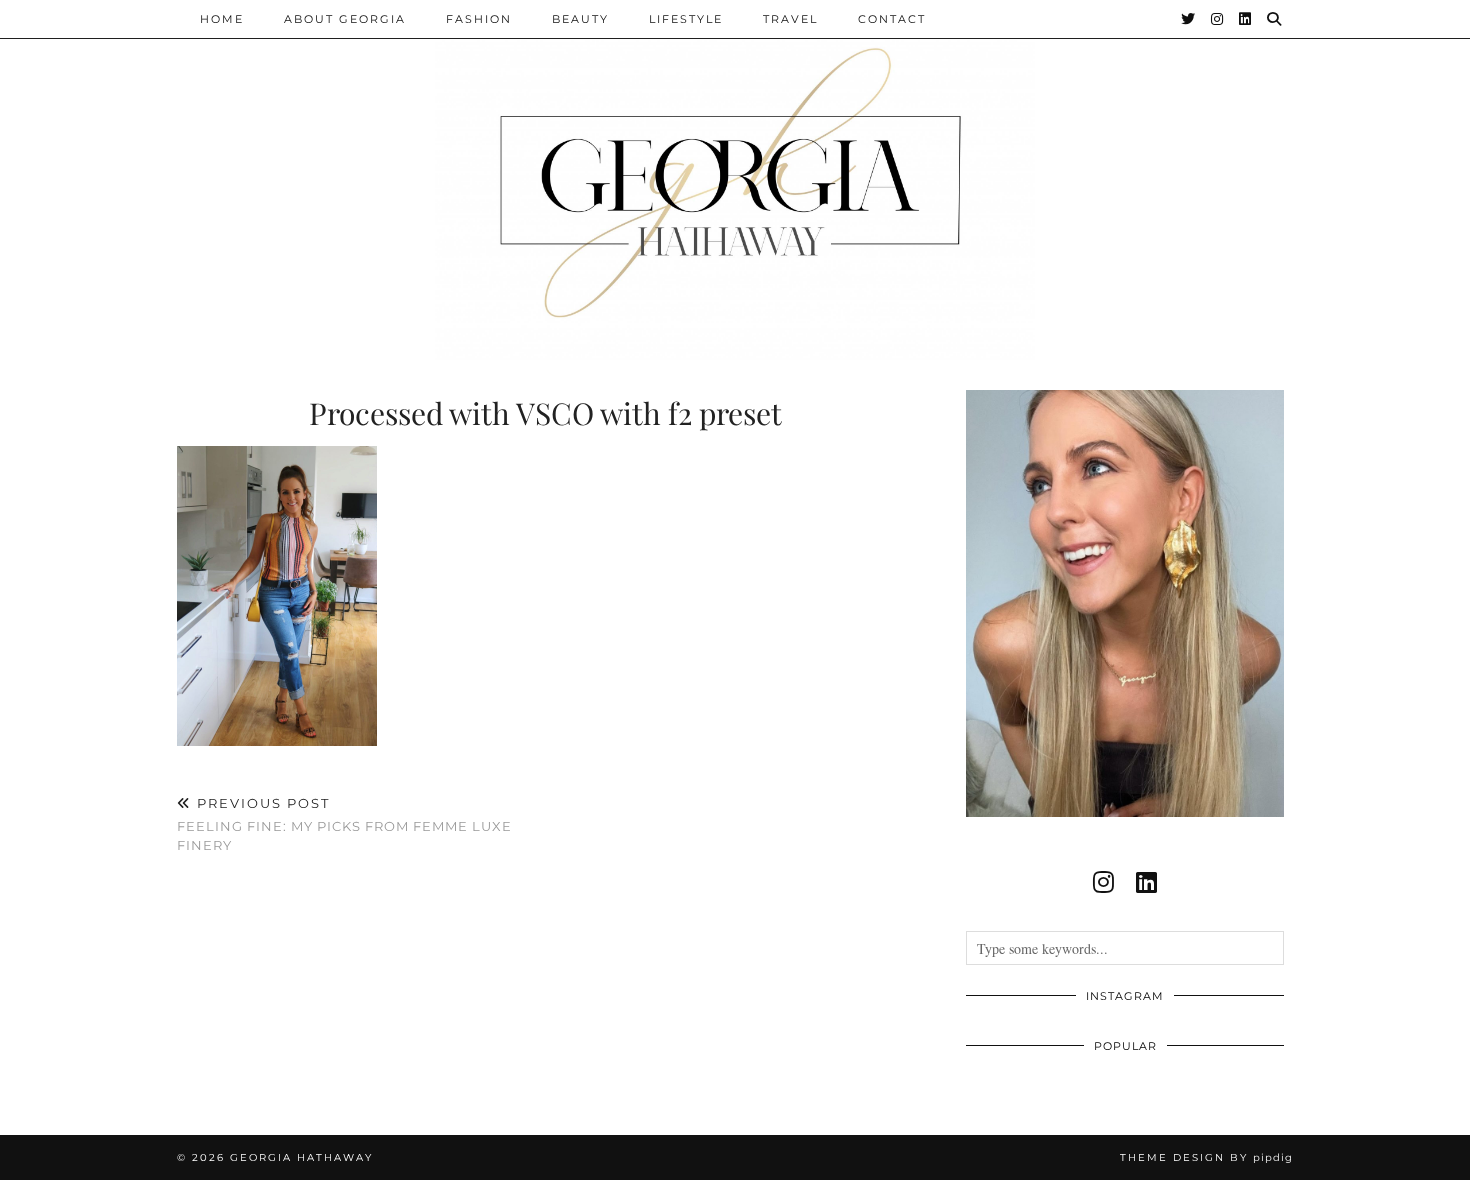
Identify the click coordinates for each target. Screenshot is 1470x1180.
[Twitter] (1189, 19)
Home (222, 19)
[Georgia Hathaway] (735, 180)
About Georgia (345, 19)
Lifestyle (686, 19)
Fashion (479, 19)
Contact (892, 19)
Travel (790, 19)
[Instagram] (1218, 19)
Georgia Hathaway (301, 1157)
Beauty (580, 19)
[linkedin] (1146, 882)
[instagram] (1103, 882)
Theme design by (1206, 1157)
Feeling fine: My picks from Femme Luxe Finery (344, 824)
